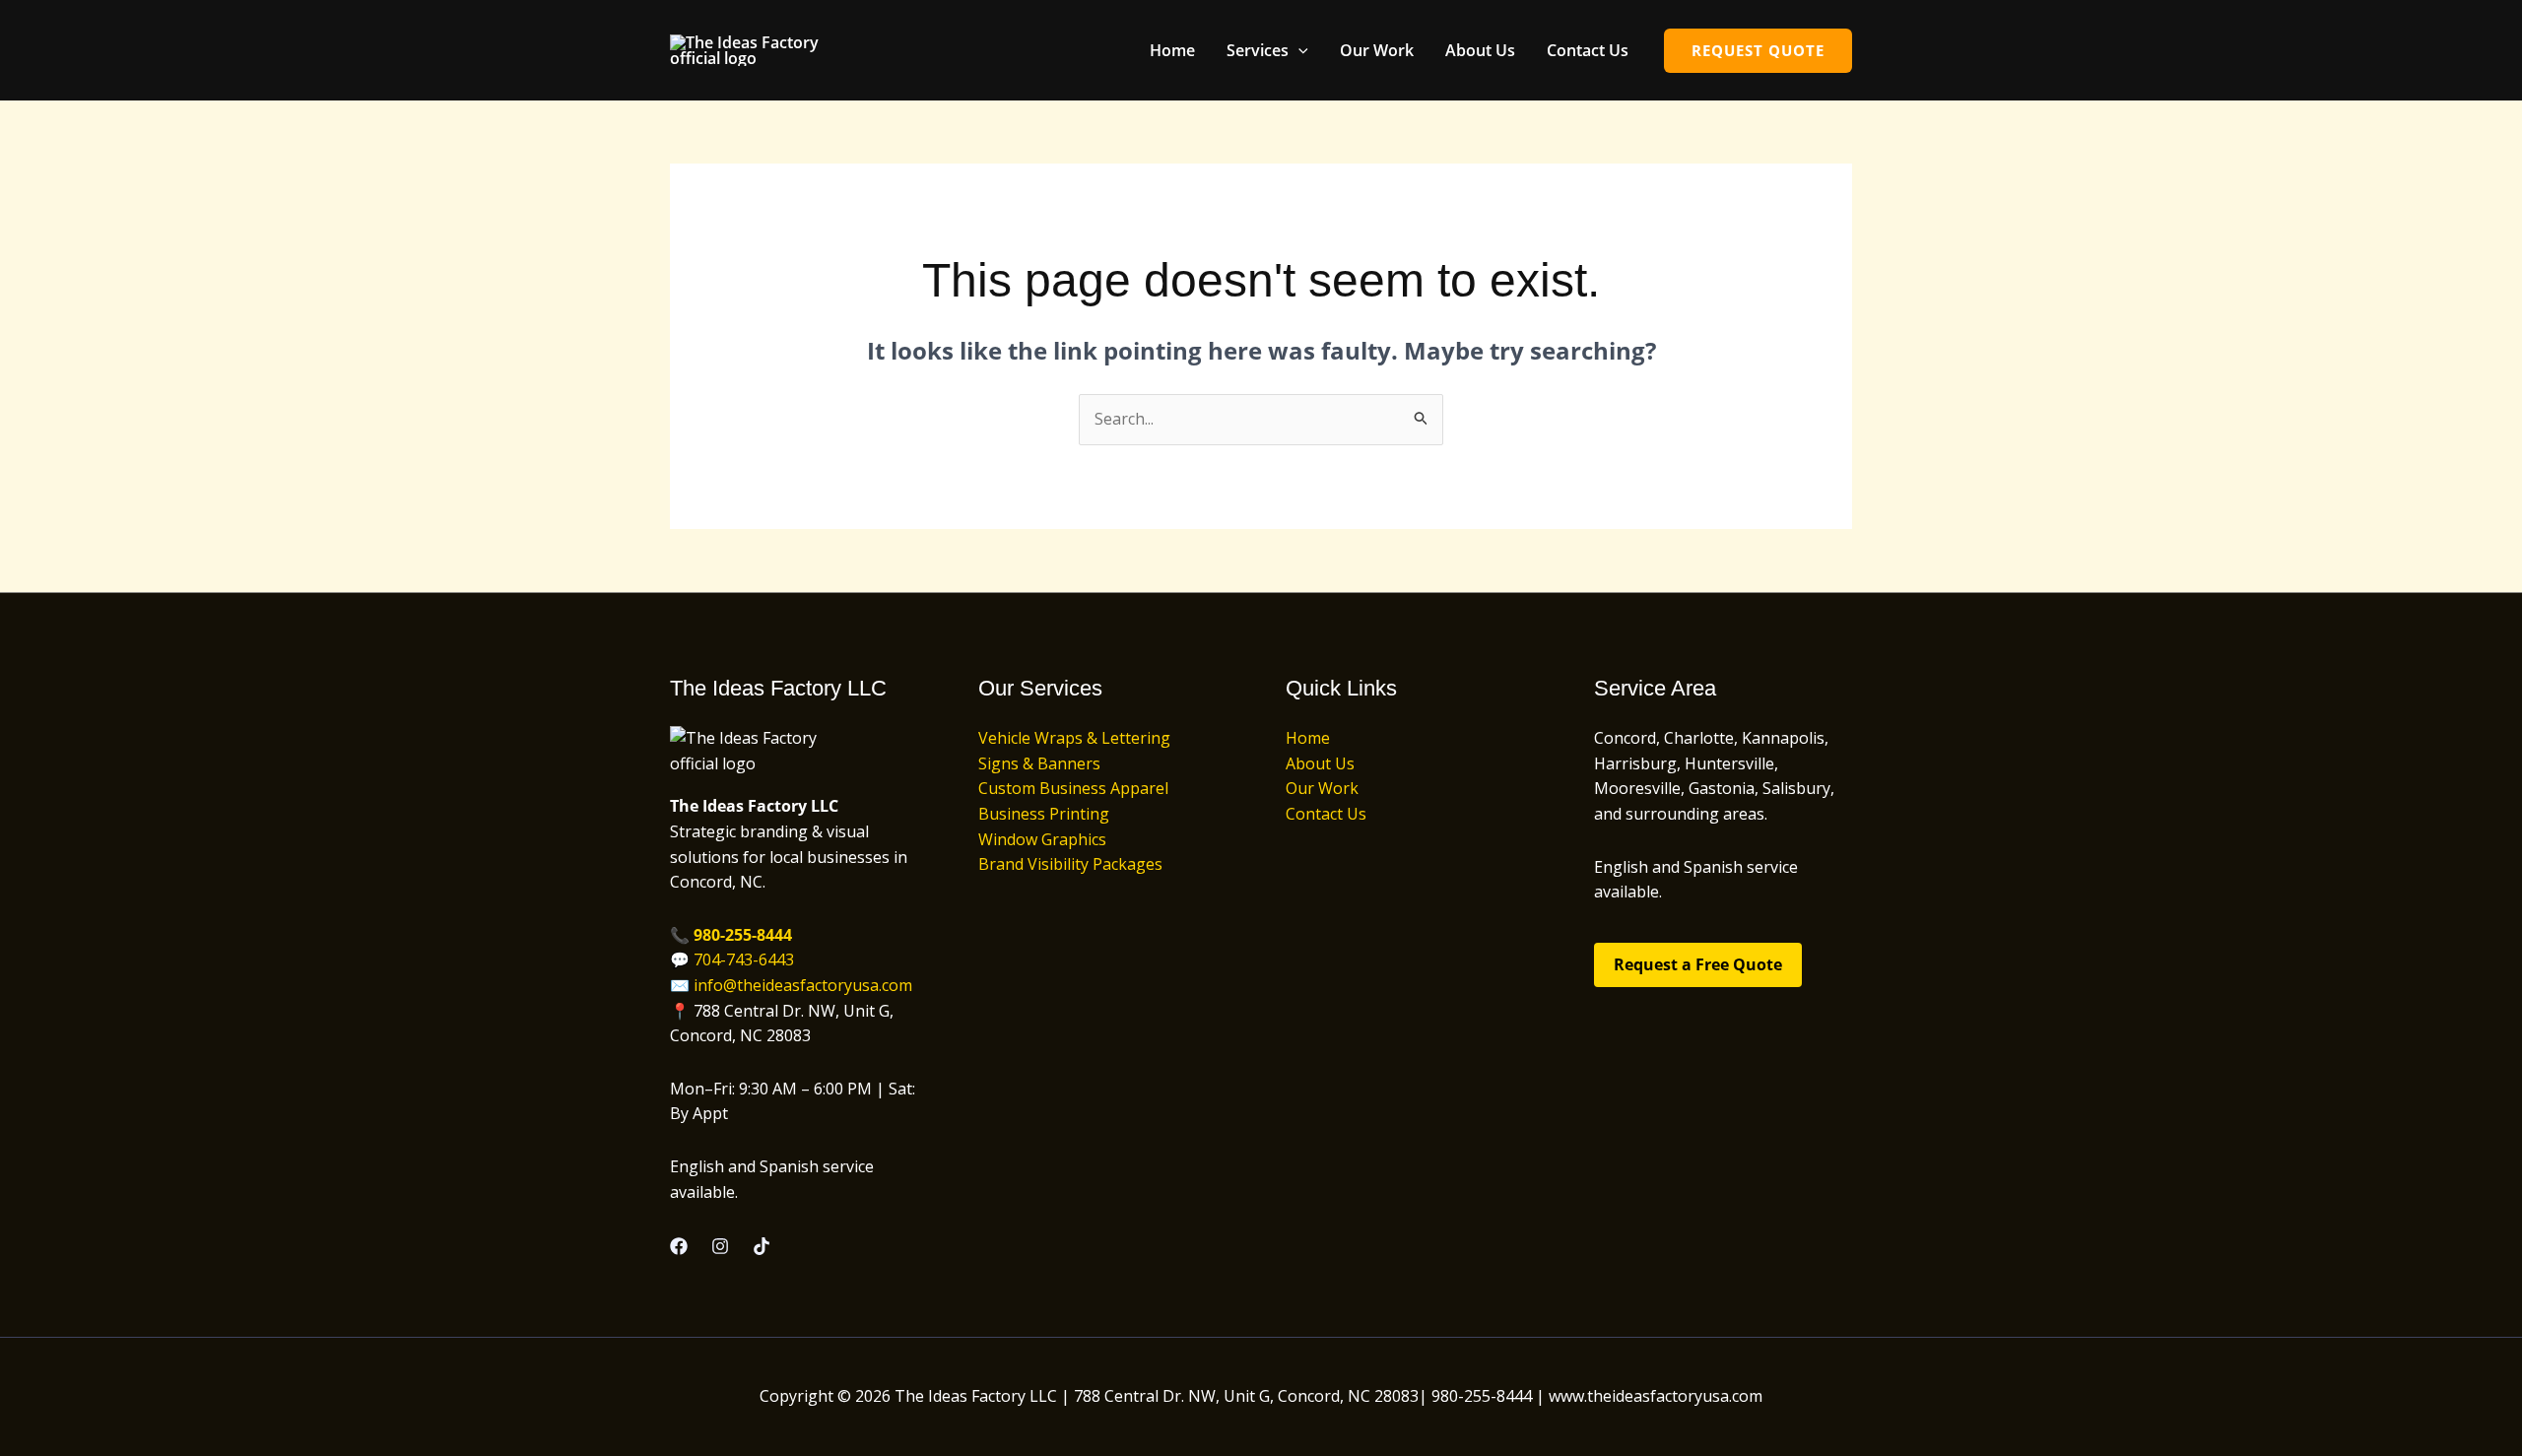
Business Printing (1044, 814)
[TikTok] (762, 1246)
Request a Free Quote (1698, 964)
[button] (1298, 50)
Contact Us (1588, 50)
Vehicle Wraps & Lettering (1074, 738)
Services (1258, 50)
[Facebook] (679, 1246)
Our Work (1377, 50)
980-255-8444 (743, 935)
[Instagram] (720, 1246)
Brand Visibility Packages (1070, 864)
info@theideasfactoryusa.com (803, 985)
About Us (1480, 50)
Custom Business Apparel (1073, 788)
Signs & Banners (1039, 763)
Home (1172, 50)
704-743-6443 (744, 960)
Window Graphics (1042, 839)
